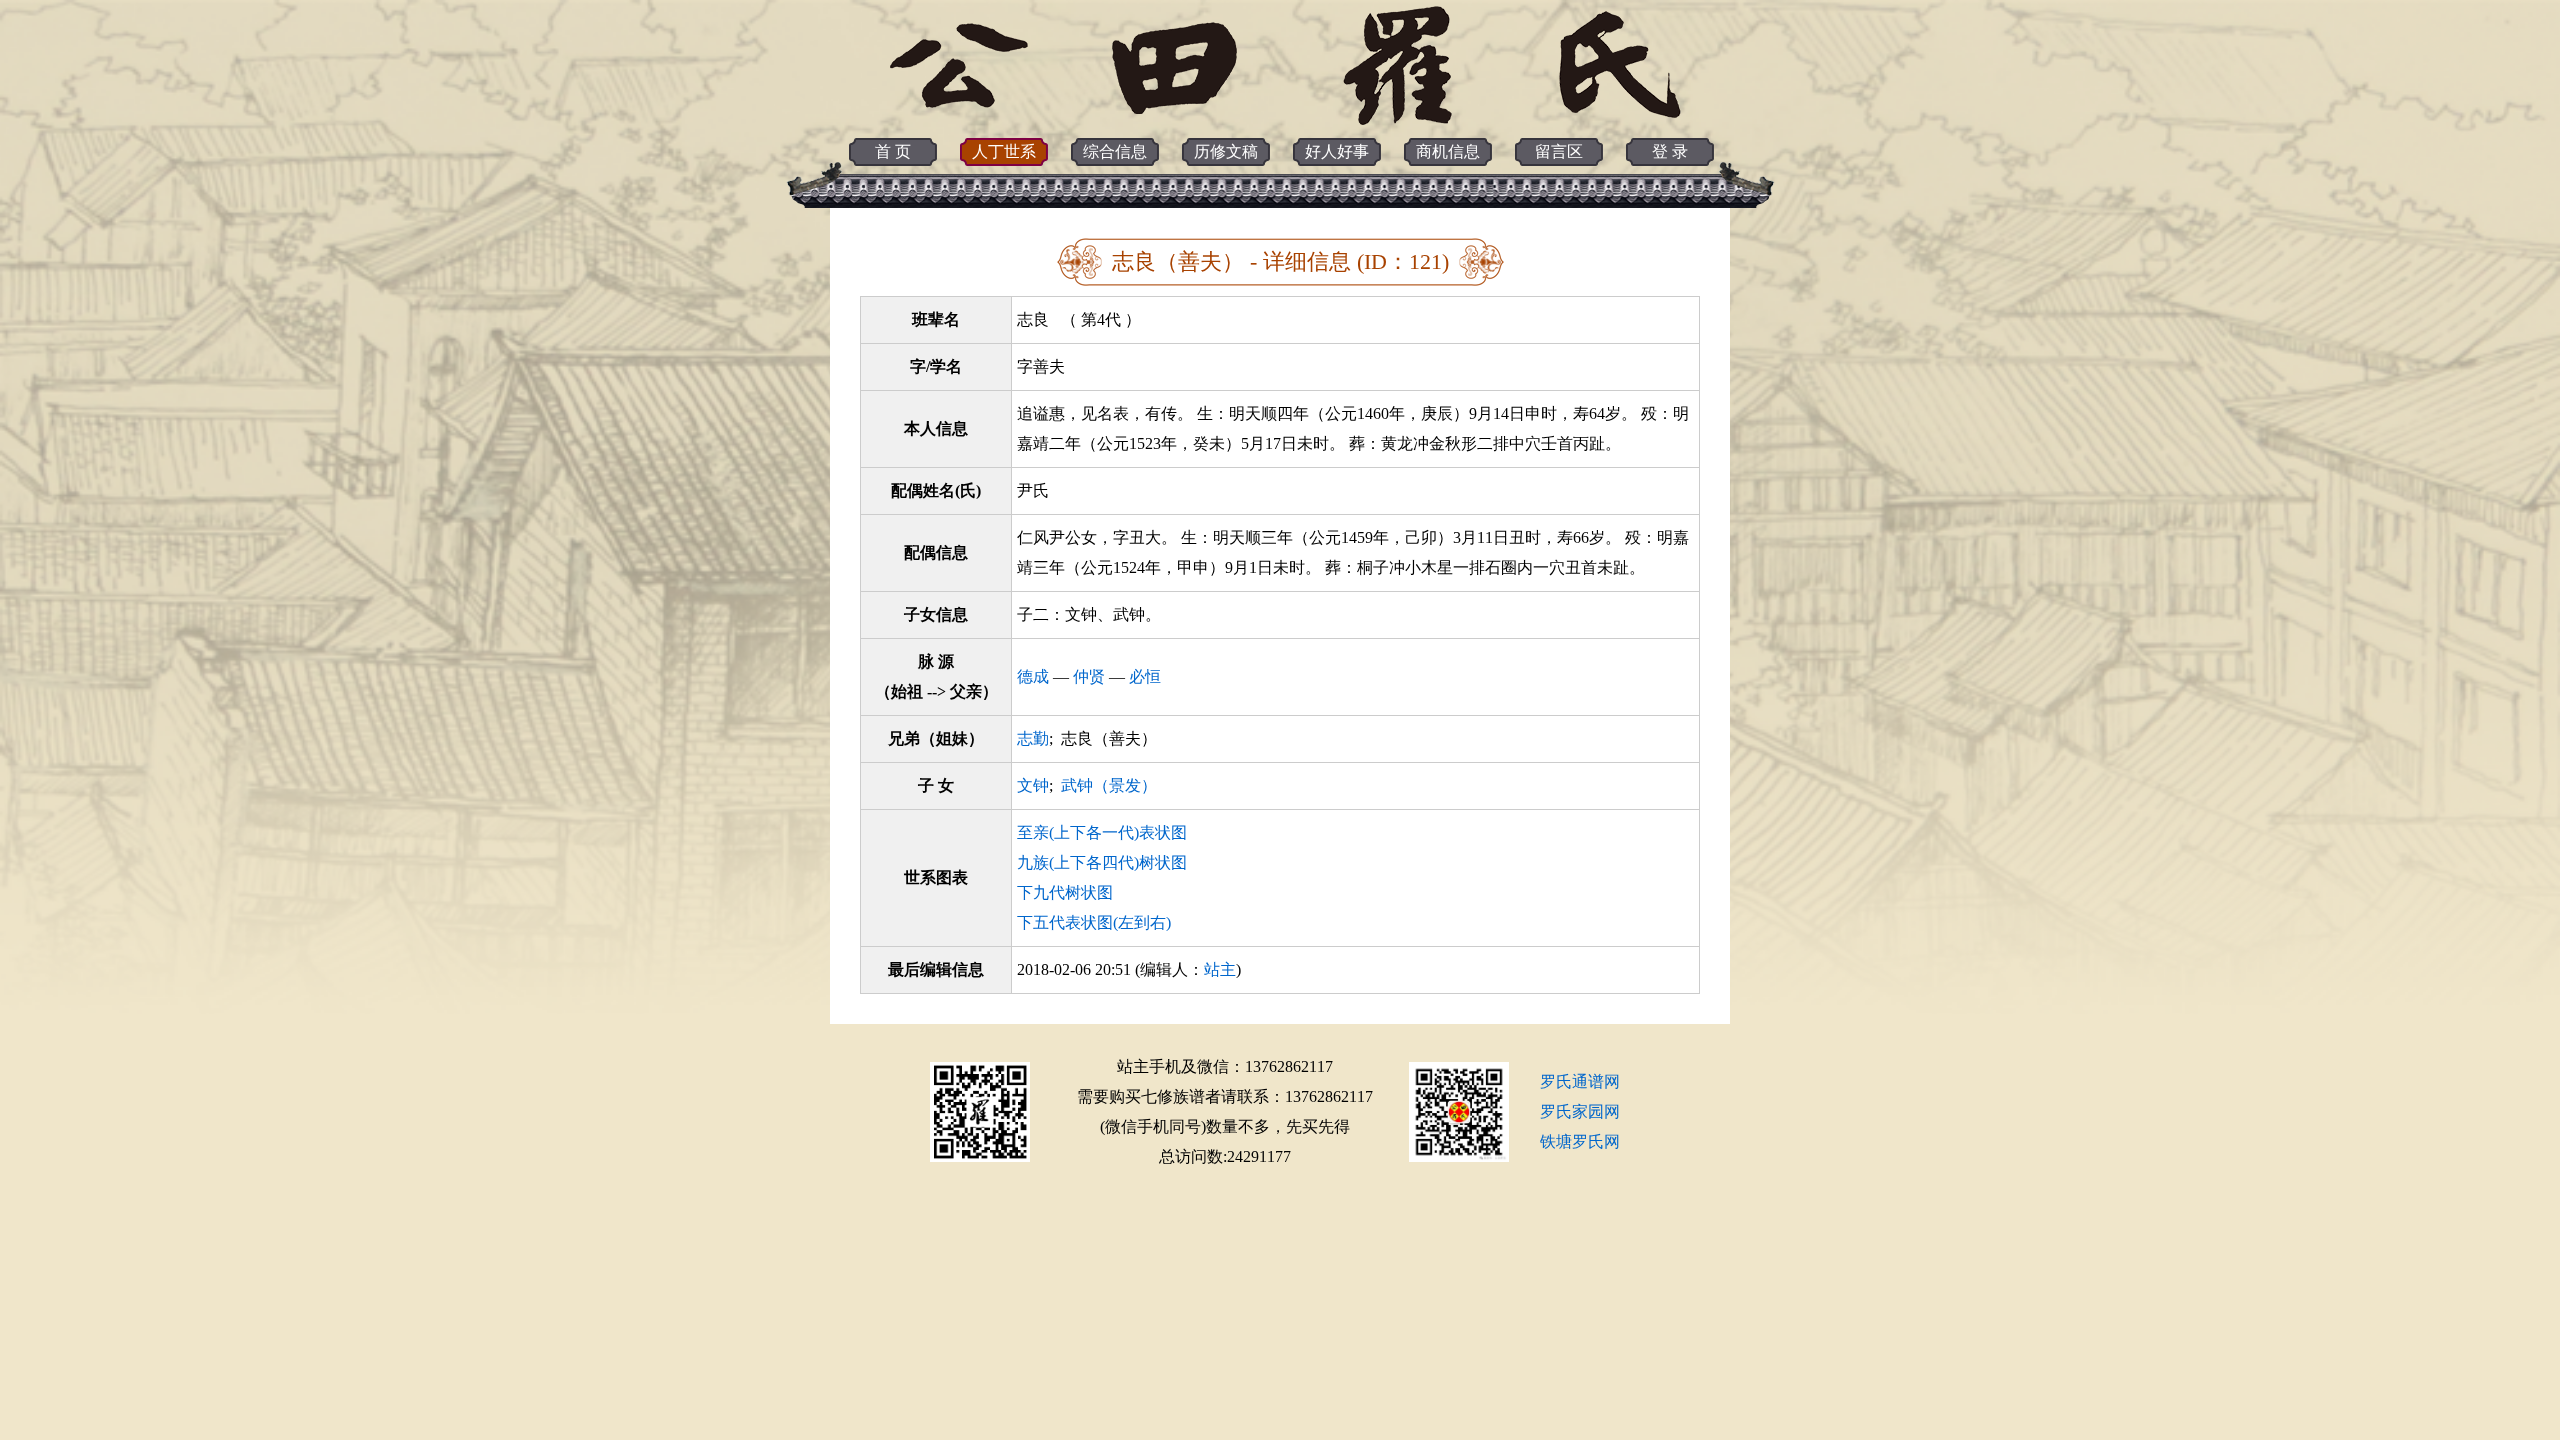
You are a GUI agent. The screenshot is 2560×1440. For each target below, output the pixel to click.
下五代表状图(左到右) (1094, 922)
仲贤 (1089, 676)
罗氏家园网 (1580, 1111)
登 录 (1670, 151)
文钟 (1033, 785)
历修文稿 (1226, 151)
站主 (1220, 969)
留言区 (1559, 151)
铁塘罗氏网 (1580, 1141)
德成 (1033, 676)
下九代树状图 (1065, 892)
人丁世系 (1004, 151)
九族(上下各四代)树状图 (1102, 862)
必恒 (1145, 676)
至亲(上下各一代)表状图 (1102, 832)
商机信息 (1448, 151)
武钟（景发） (1109, 785)
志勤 (1033, 738)
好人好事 (1337, 151)
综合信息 (1115, 151)
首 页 (893, 151)
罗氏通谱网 (1580, 1081)
